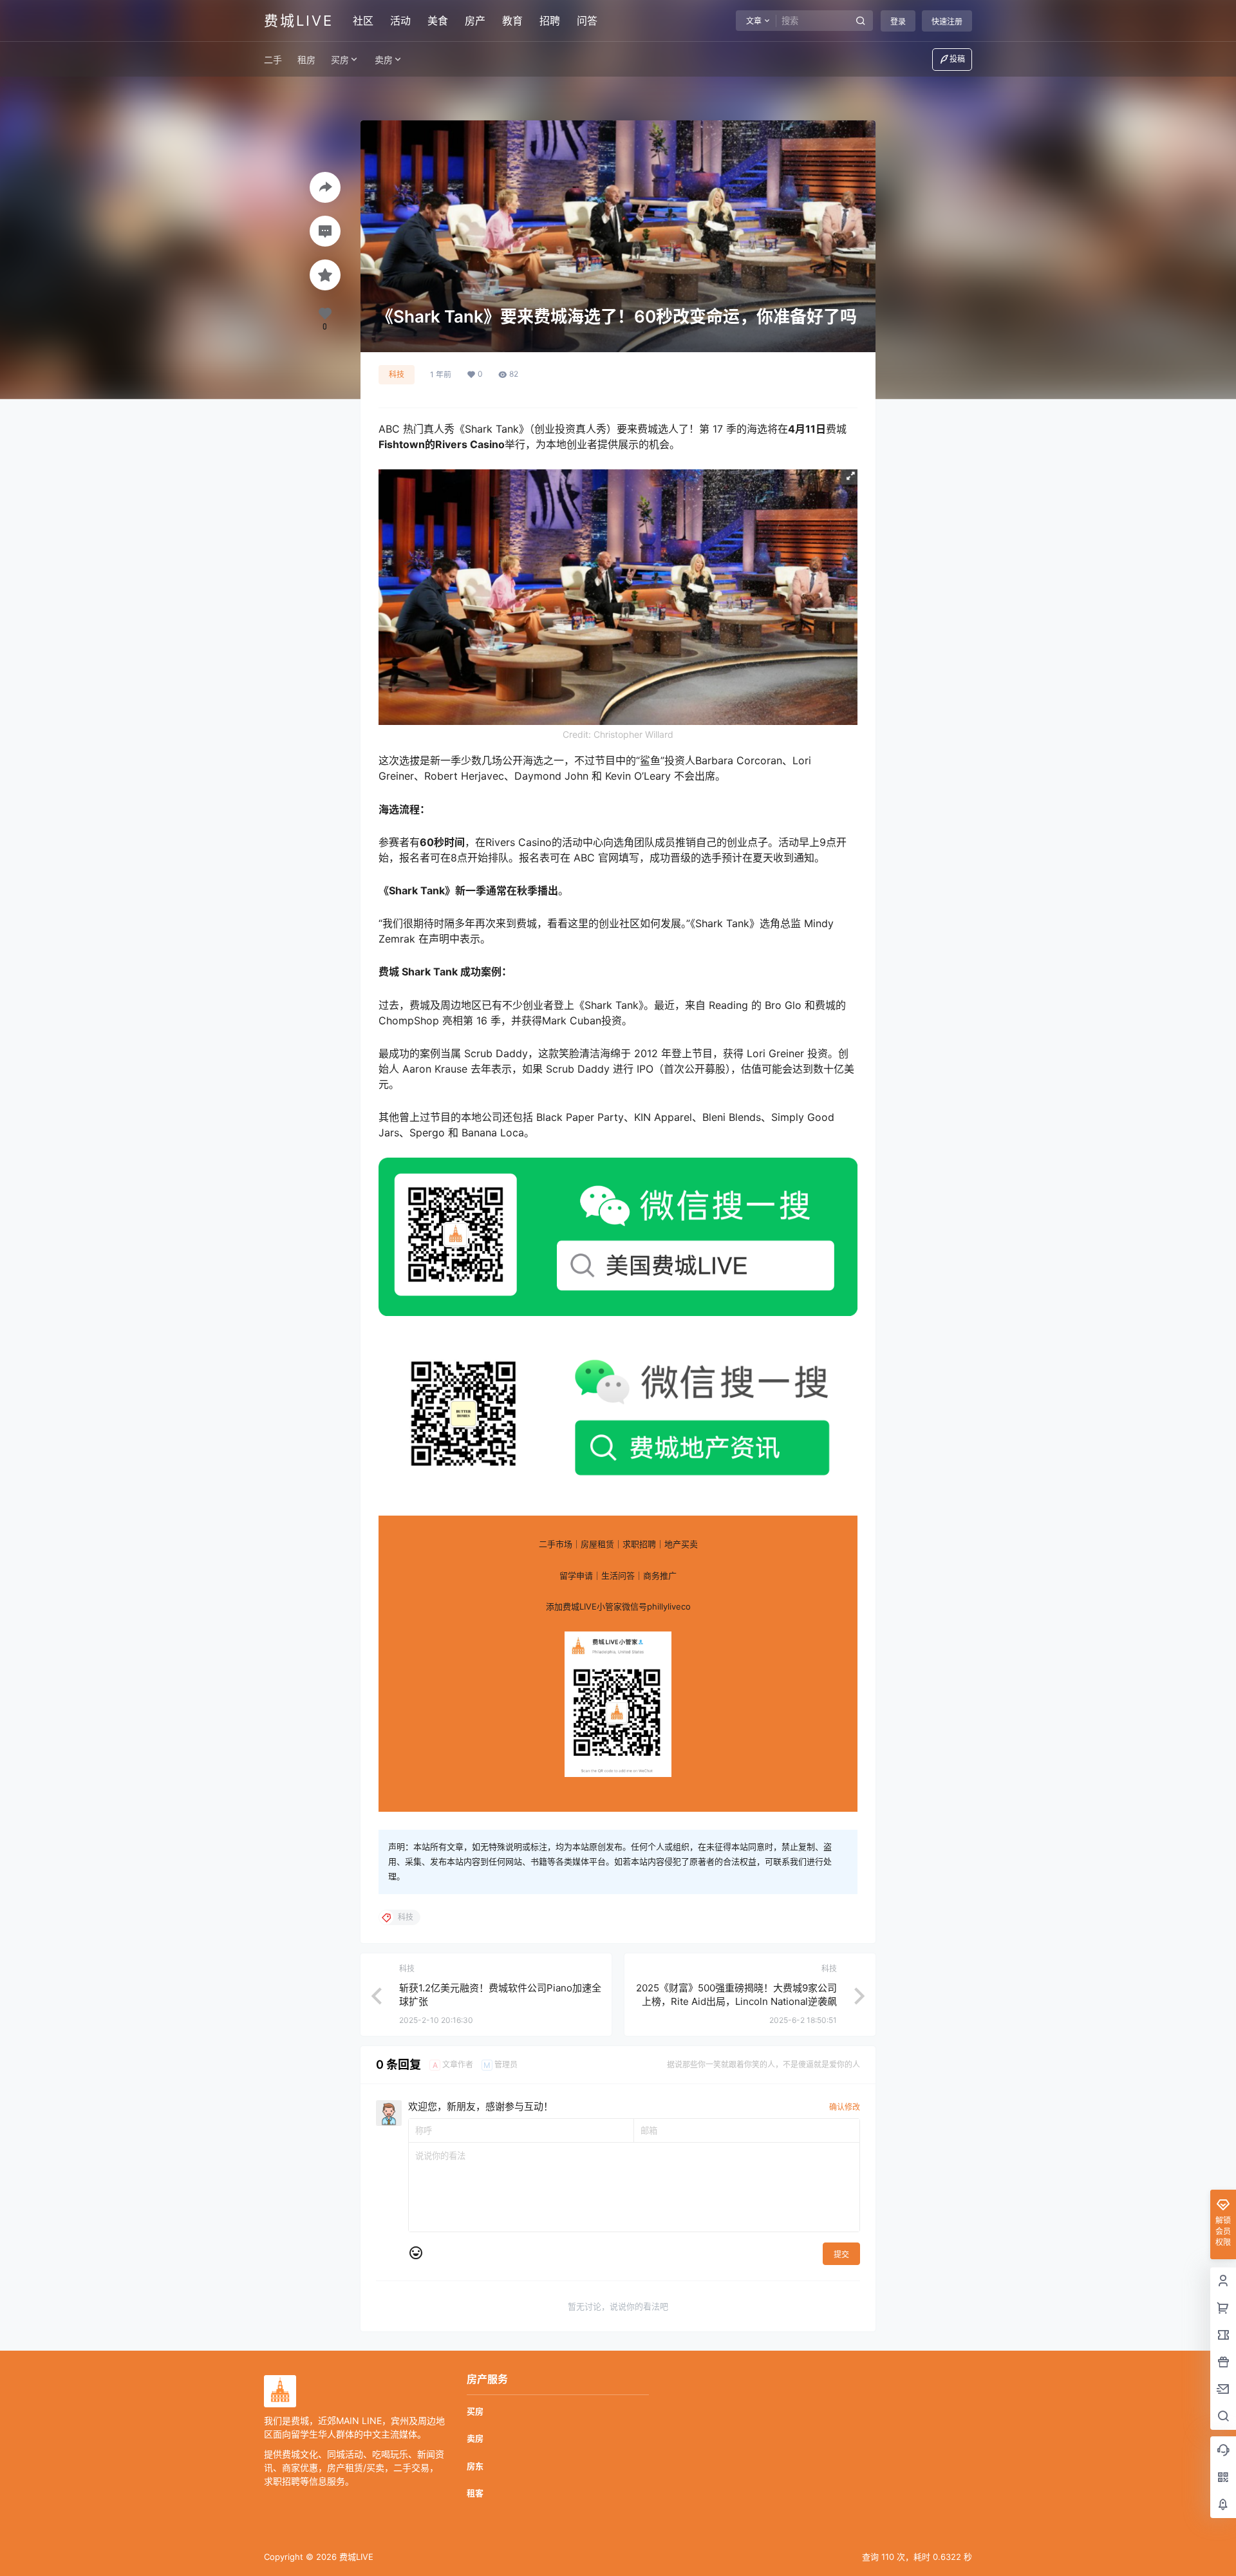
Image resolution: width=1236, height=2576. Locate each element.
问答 (587, 21)
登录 (898, 22)
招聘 (550, 21)
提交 (841, 2254)
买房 (340, 60)
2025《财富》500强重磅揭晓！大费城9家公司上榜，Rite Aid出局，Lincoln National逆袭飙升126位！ (736, 2001)
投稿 (957, 59)
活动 (400, 21)
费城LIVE (355, 2557)
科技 (397, 374)
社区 (363, 21)
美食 (438, 21)
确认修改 (845, 2107)
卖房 (384, 60)
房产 (475, 21)
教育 (512, 21)
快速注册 (947, 22)
